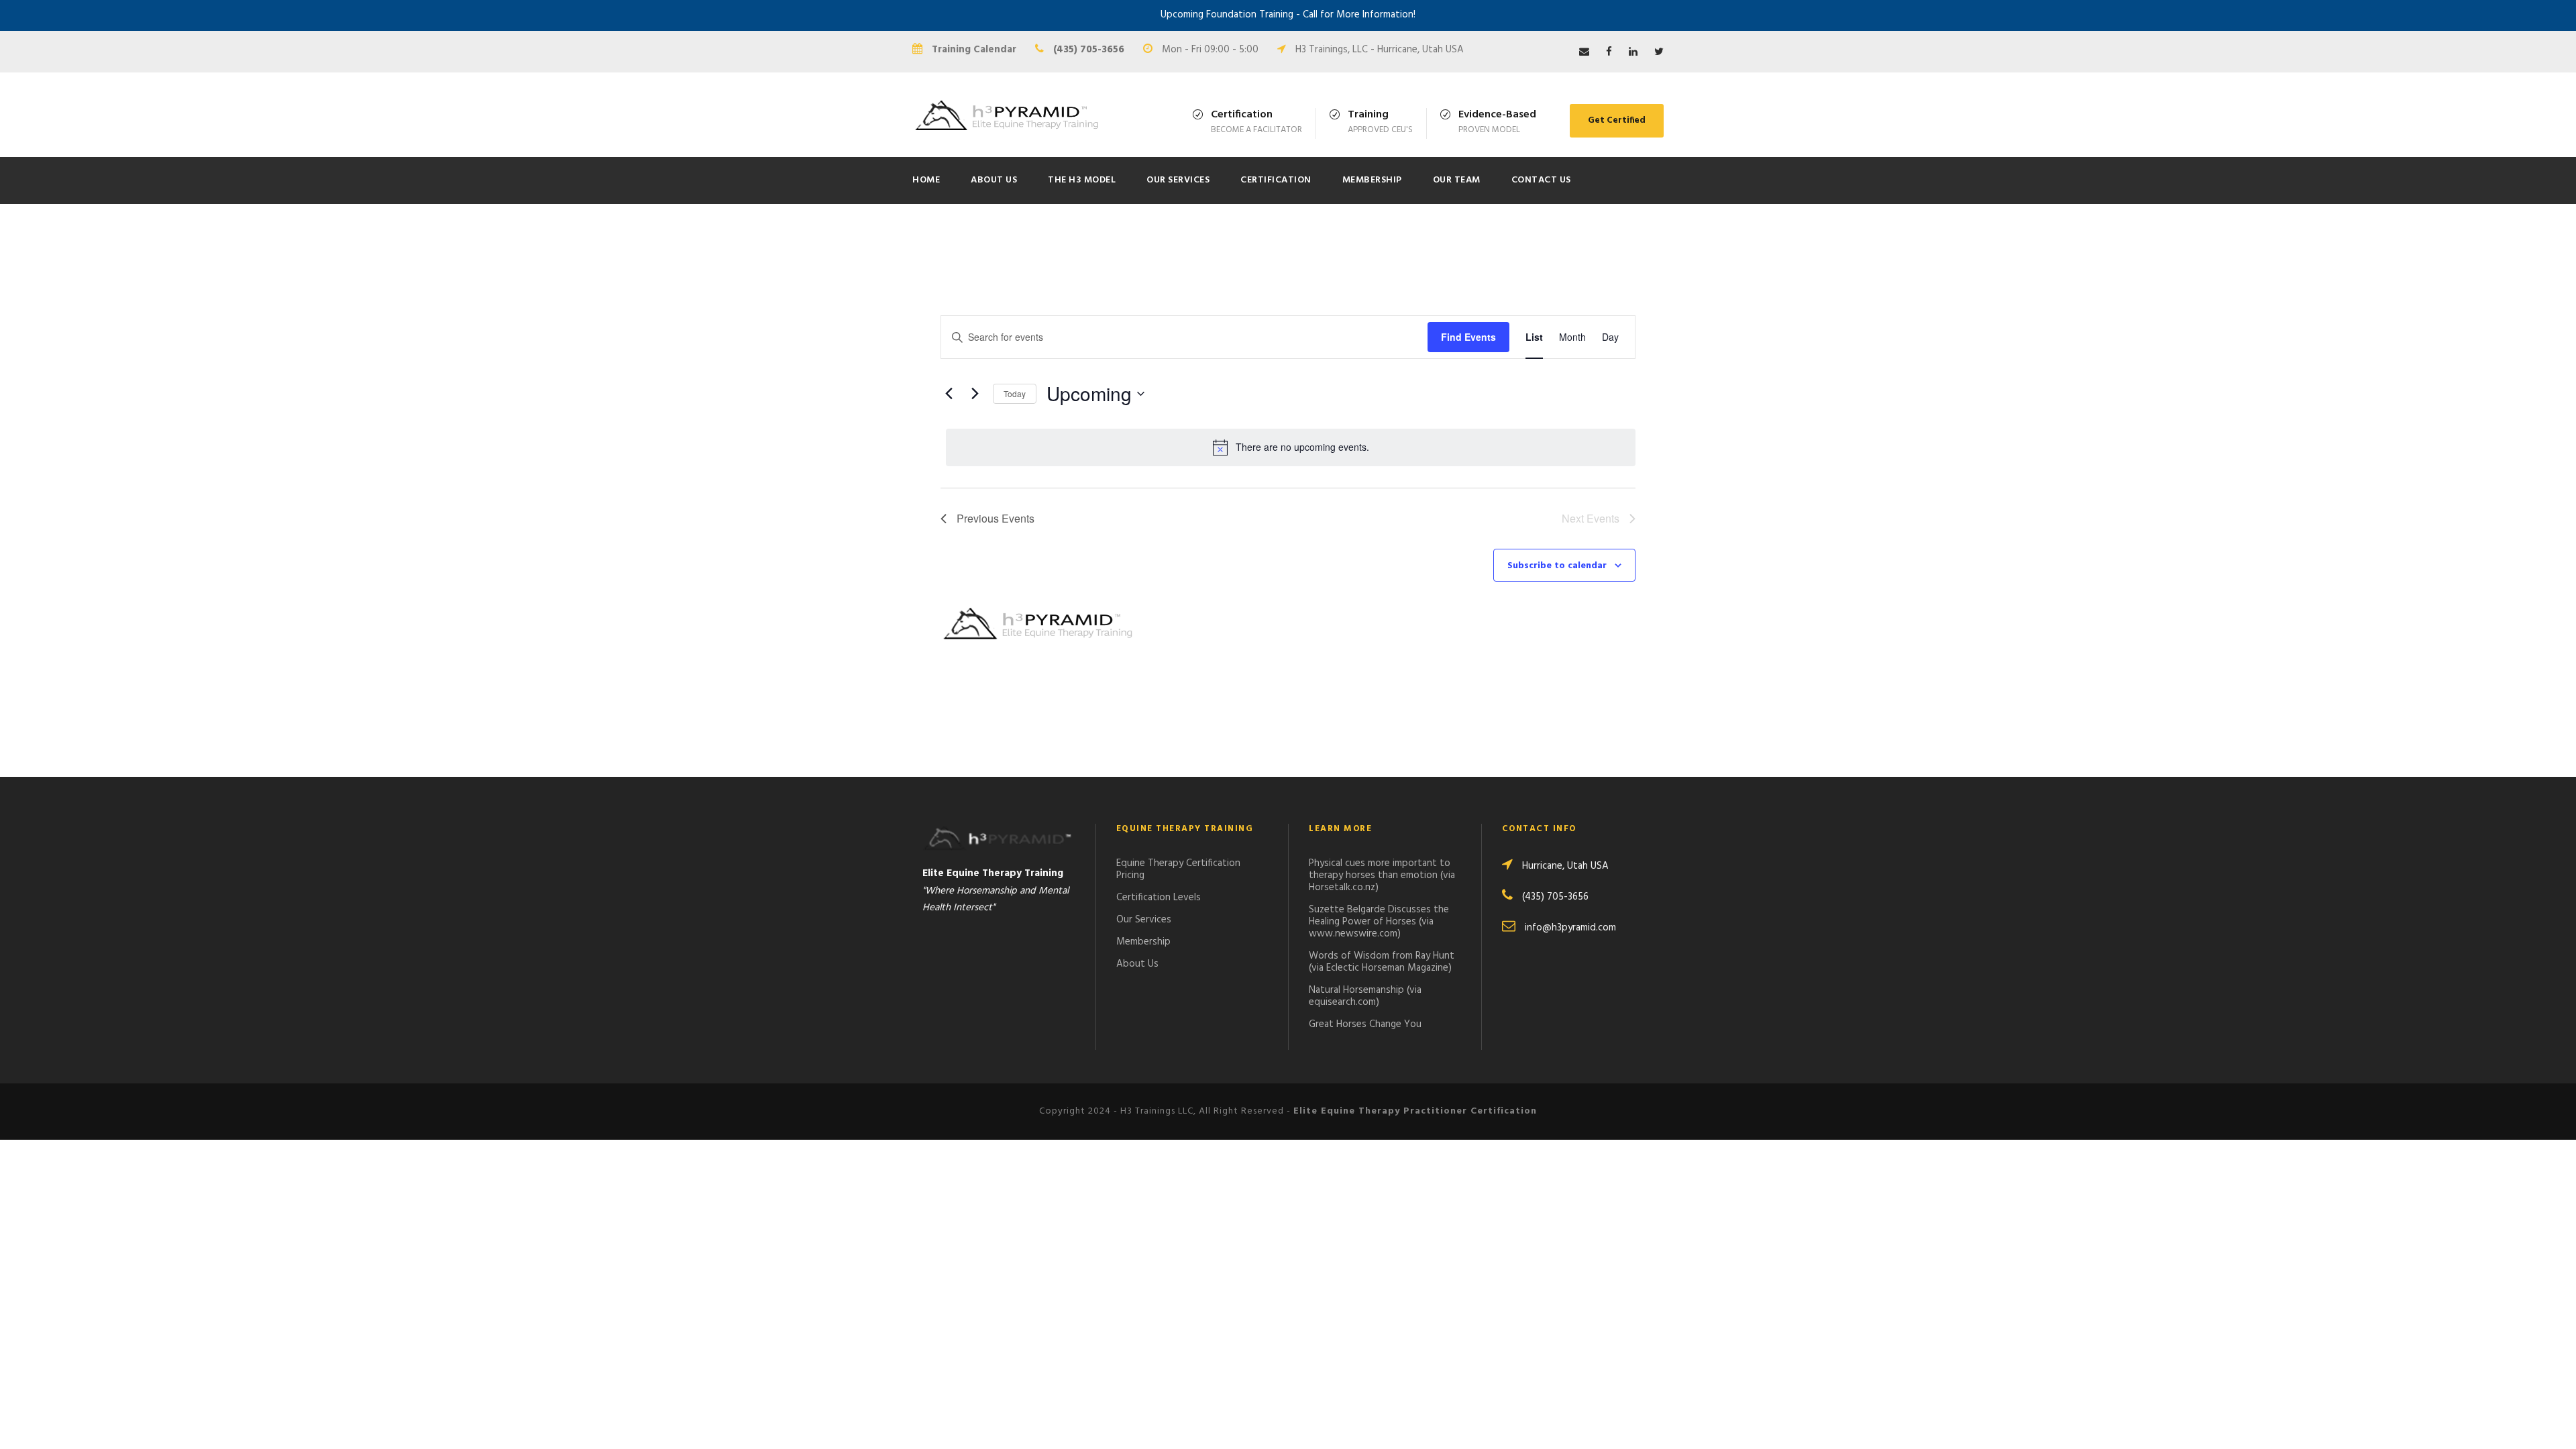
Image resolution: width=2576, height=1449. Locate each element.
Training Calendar (974, 50)
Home (926, 180)
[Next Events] (975, 394)
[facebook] (1609, 52)
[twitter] (1659, 52)
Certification (1276, 180)
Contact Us (1541, 180)
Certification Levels (1159, 898)
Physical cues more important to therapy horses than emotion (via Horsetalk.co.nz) (1382, 875)
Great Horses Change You (1365, 1024)
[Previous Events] (949, 394)
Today (1015, 393)
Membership (1372, 180)
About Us (994, 180)
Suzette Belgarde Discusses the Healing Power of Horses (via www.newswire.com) (1379, 922)
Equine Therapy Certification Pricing (1178, 869)
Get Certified (1617, 120)
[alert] (1291, 447)
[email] (1584, 52)
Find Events (1468, 337)
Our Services (1178, 180)
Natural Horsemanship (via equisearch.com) (1365, 996)
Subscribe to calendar (1557, 566)
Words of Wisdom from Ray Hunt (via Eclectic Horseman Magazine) (1382, 962)
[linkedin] (1633, 52)
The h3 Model (1082, 180)
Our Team (1457, 180)
